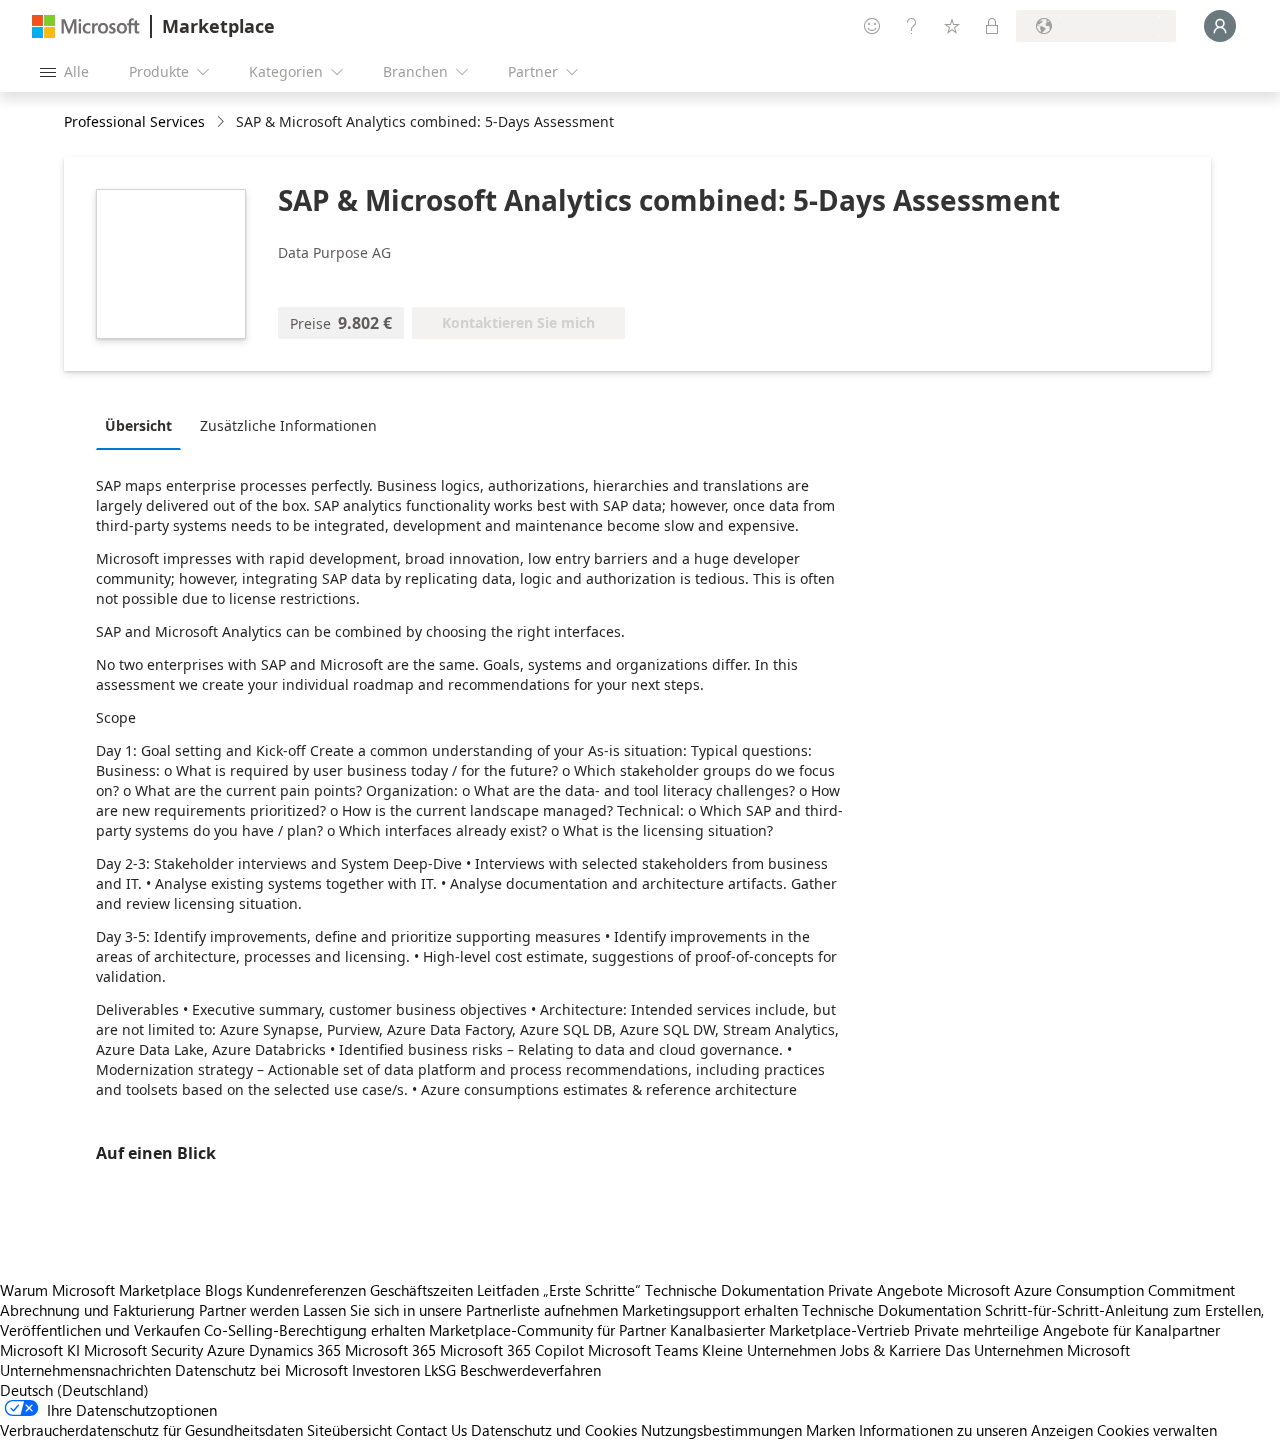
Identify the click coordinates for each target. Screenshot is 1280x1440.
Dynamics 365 (295, 1350)
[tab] (143, 425)
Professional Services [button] (134, 121)
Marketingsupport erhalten (710, 1310)
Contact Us (431, 1430)
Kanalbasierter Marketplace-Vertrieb (790, 1330)
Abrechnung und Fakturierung (97, 1310)
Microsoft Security (143, 1350)
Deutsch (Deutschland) (74, 1390)
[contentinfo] (222, 122)
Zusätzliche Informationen (288, 425)
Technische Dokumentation (734, 1290)
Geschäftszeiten (421, 1290)
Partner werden (249, 1310)
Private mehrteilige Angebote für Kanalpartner (1067, 1330)
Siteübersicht (349, 1430)
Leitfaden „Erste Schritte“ (559, 1290)
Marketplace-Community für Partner (547, 1330)
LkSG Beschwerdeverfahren (512, 1370)
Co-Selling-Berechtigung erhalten (314, 1330)
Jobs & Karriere (890, 1350)
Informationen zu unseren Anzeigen (976, 1430)
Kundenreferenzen (306, 1290)
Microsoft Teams (643, 1350)
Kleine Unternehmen (769, 1350)
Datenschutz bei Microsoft (261, 1370)
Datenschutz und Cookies (554, 1430)
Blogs (223, 1290)
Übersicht (138, 425)
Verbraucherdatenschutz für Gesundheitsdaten (151, 1430)
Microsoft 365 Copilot (512, 1350)
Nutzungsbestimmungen (721, 1430)
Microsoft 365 (390, 1350)
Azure (226, 1350)
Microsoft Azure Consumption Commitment (1091, 1290)
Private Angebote (885, 1290)
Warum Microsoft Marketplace (100, 1290)
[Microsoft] (86, 26)
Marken (830, 1430)
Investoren (386, 1370)
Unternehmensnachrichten (85, 1370)
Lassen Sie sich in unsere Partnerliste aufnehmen (460, 1310)
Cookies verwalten (1157, 1430)
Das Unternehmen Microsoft (1037, 1350)
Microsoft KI (40, 1350)
